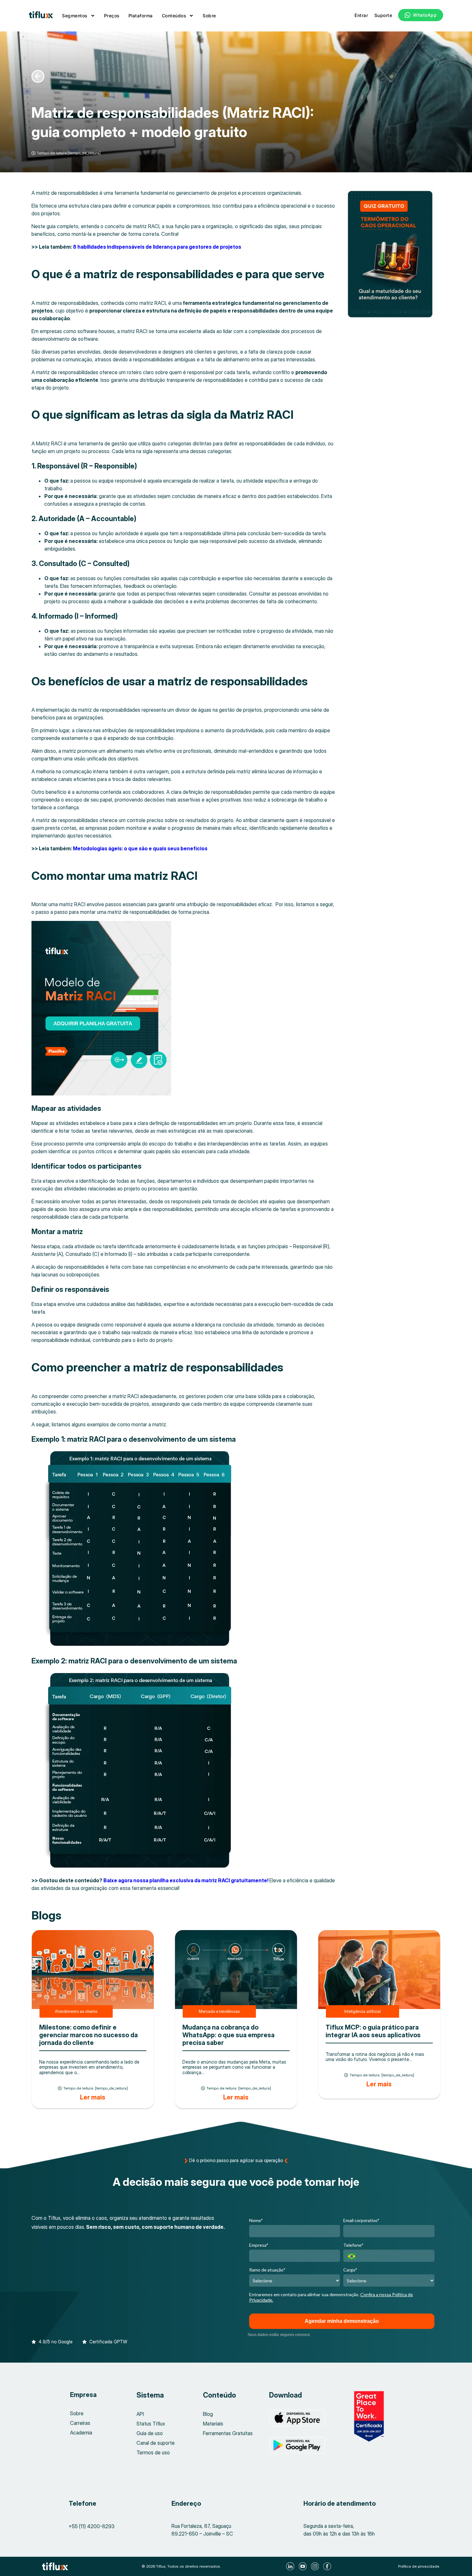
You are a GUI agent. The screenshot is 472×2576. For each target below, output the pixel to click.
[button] (52, 2339)
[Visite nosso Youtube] (303, 2566)
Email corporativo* (361, 2220)
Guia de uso (150, 2433)
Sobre (209, 16)
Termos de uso (153, 2452)
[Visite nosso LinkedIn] (291, 2566)
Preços (112, 16)
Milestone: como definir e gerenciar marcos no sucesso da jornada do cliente (88, 2035)
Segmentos (75, 16)
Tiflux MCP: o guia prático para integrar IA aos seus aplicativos (373, 2031)
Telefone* (353, 2245)
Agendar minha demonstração (342, 2321)
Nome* (256, 2220)
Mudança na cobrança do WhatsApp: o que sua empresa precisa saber (228, 2035)
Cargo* (350, 2270)
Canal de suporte (156, 2443)
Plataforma (141, 16)
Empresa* (259, 2245)
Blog (208, 2414)
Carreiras (80, 2423)
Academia (81, 2433)
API (140, 2414)
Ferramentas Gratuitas (228, 2433)
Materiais (213, 2424)
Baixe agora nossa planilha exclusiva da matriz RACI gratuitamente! (186, 1880)
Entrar (361, 15)
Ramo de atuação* (267, 2270)
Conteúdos (174, 16)
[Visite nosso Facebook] (328, 2566)
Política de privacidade (419, 2566)
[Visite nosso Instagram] (316, 2566)
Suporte (383, 15)
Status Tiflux (151, 2424)
